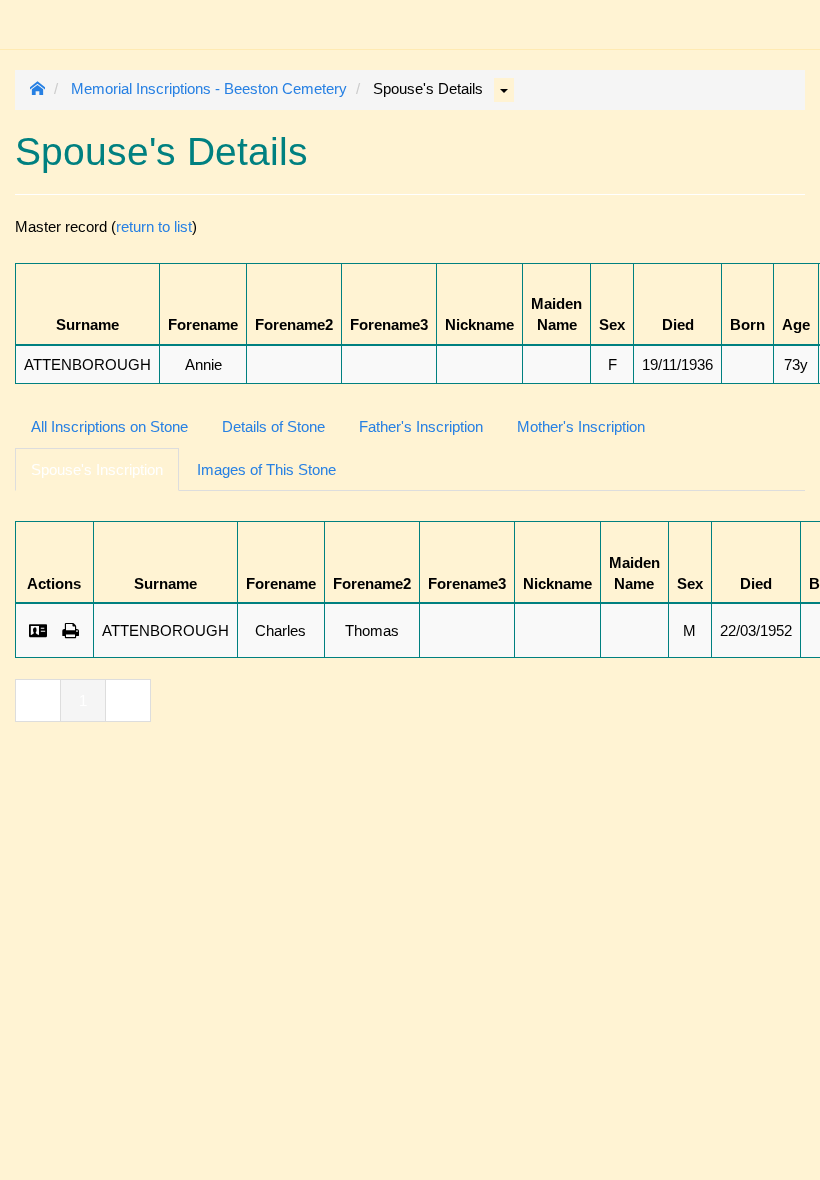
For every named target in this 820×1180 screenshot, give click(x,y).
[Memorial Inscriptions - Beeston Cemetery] (30, 14)
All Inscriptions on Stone (109, 426)
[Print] (71, 630)
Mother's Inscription (581, 426)
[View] (38, 630)
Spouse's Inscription (97, 469)
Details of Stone (273, 426)
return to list (154, 226)
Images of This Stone (266, 469)
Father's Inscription (421, 426)
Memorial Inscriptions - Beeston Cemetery (209, 88)
